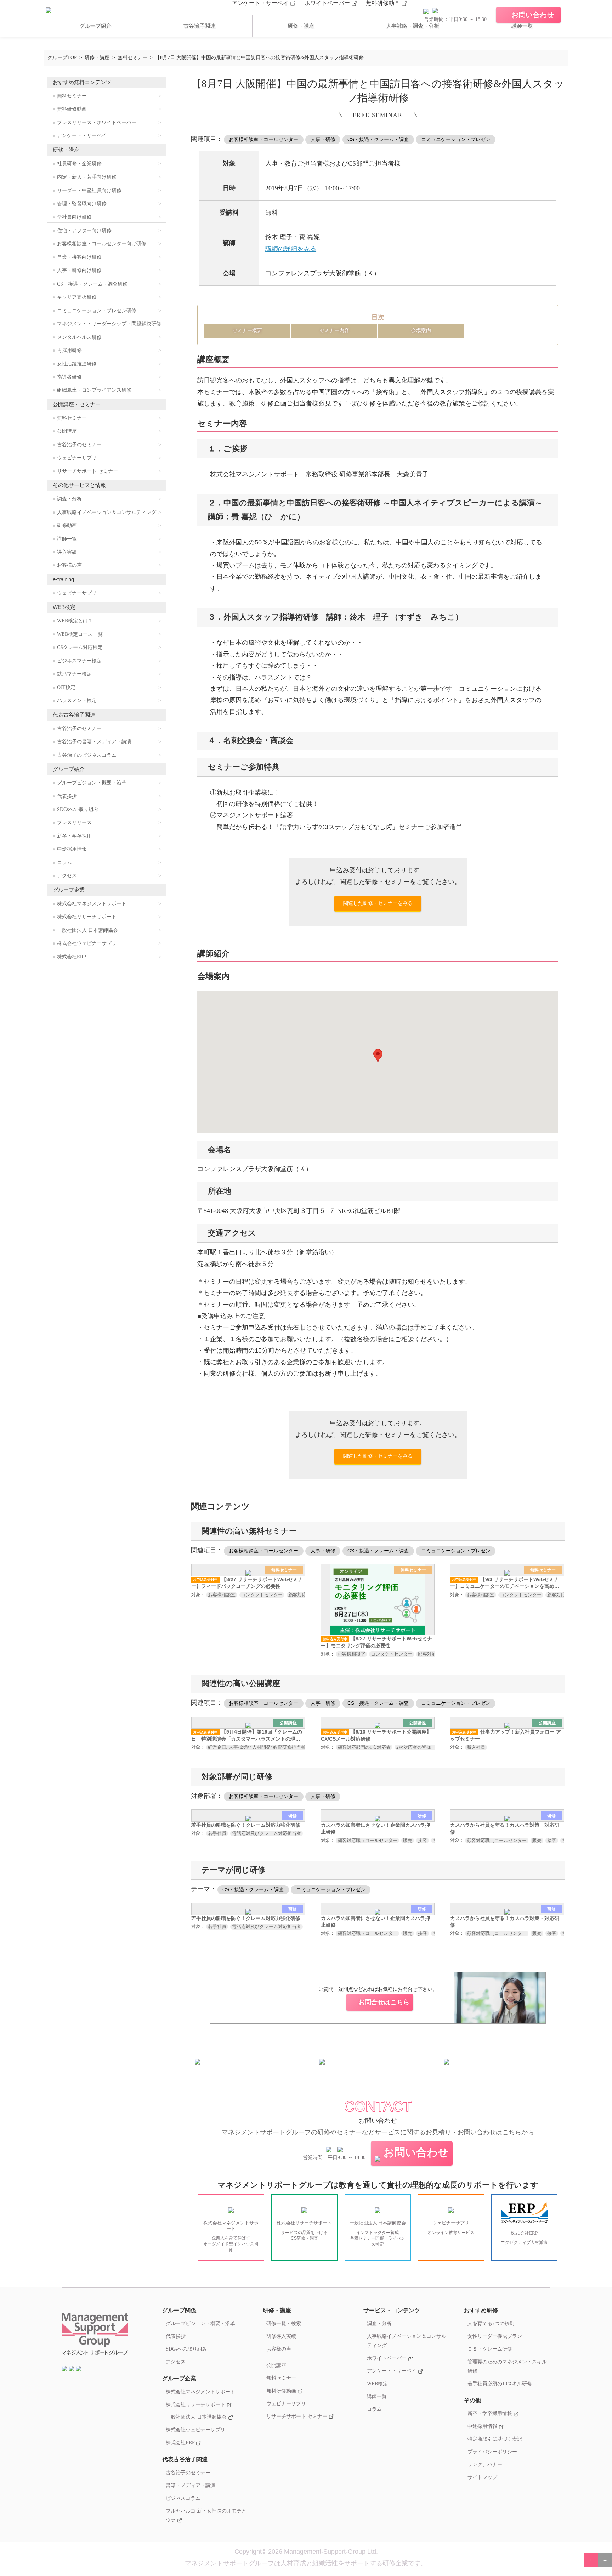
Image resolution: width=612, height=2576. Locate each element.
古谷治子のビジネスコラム (87, 755)
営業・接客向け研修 (79, 257)
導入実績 (67, 552)
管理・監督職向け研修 (82, 204)
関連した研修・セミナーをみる (378, 903)
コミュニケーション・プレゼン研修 (97, 311)
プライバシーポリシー (492, 2452)
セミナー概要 (247, 330)
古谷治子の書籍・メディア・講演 (94, 742)
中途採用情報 (72, 849)
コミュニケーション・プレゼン (456, 139)
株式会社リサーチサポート (87, 917)
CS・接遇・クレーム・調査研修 (92, 284)
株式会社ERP (72, 957)
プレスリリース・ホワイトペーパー (97, 122)
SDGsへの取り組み (78, 809)
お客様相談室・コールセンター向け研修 (102, 244)
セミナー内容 (334, 330)
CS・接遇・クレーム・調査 (378, 139)
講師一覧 (522, 26)
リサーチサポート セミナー (87, 471)
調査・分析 (69, 499)
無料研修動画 (384, 3)
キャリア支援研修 (77, 297)
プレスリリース (74, 822)
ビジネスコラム (183, 2498)
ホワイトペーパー (328, 3)
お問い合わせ (416, 2152)
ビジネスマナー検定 (79, 661)
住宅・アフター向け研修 (84, 231)
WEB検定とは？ (75, 621)
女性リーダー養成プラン (495, 2336)
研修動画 (67, 525)
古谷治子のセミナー (79, 445)
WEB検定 (377, 2384)
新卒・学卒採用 (74, 836)
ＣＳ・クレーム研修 (490, 2349)
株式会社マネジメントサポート (92, 904)
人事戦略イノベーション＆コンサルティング (107, 512)
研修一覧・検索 (284, 2323)
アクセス (67, 876)
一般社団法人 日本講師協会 (87, 930)
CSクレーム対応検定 (80, 647)
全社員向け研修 (74, 217)
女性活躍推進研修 (77, 364)
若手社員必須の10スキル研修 (500, 2384)
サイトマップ (482, 2477)
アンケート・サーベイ (261, 3)
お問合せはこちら (384, 2002)
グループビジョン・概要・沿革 (92, 783)
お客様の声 (69, 565)
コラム (64, 863)
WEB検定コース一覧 (80, 634)
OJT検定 (66, 687)
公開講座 (67, 431)
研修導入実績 (281, 2336)
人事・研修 (323, 139)
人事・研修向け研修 (79, 270)
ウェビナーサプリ (77, 458)
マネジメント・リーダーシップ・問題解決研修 (109, 324)
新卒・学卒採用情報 (491, 2413)
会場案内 (421, 330)
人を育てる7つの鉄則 (491, 2323)
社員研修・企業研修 (79, 164)
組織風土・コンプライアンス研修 (94, 390)
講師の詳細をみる (291, 249)
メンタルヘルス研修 (79, 337)
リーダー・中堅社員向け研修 (89, 191)
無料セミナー (72, 96)
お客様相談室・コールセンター (263, 139)
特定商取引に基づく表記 (495, 2439)
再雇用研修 (69, 350)
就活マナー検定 (74, 674)
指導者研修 (69, 377)
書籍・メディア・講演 (191, 2485)
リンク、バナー (485, 2464)
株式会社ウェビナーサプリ (87, 943)
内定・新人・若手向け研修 (87, 177)
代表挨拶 (67, 796)
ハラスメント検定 (77, 701)
